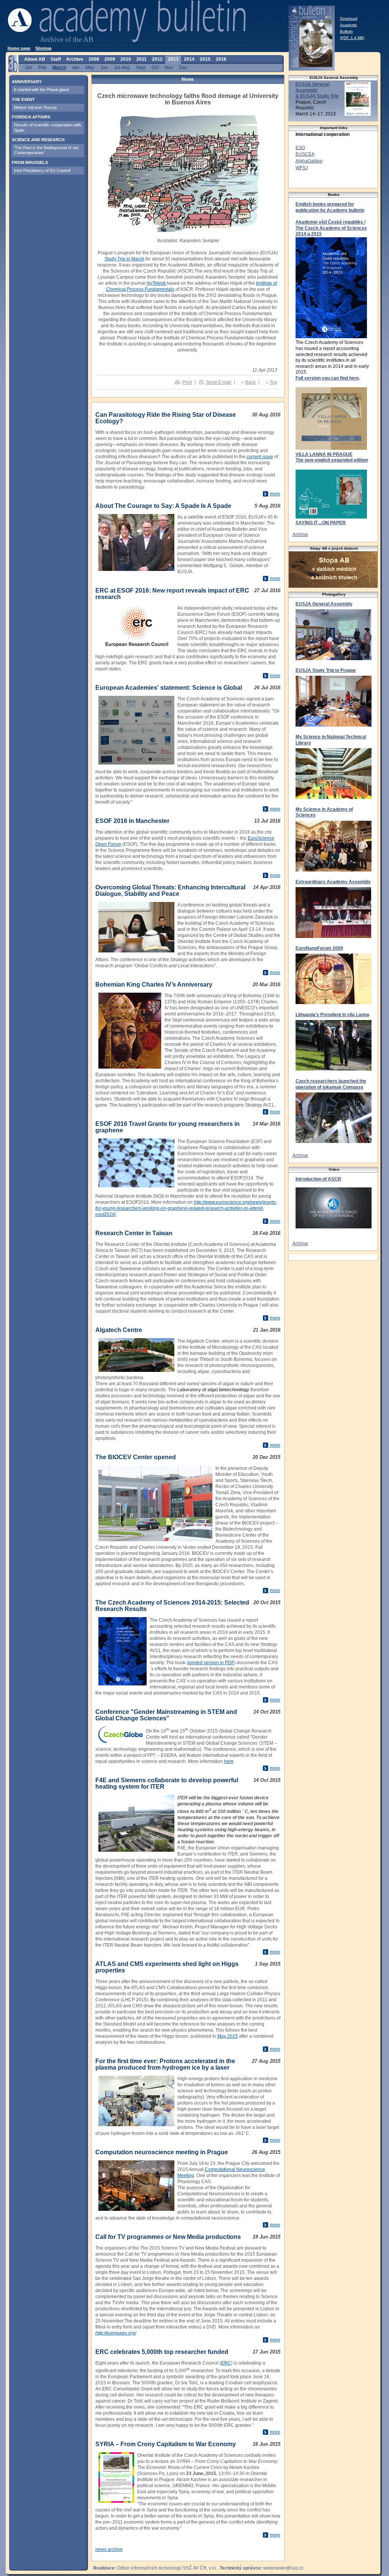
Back (251, 382)
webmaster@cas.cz (283, 2568)
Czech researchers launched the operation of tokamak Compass (331, 1084)
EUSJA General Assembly (324, 604)
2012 (157, 59)
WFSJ (302, 168)
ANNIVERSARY (27, 82)
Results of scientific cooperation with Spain (47, 127)
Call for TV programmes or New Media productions (168, 2237)
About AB (35, 59)
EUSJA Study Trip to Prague (326, 670)
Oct (155, 67)
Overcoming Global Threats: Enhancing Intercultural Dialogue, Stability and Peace (170, 891)
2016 (221, 59)
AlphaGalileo (309, 161)
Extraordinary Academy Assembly (333, 882)
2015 (205, 59)
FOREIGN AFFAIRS (31, 117)
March (59, 67)
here (229, 1761)
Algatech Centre (119, 1330)
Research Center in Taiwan (134, 1233)
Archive (300, 534)
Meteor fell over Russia (35, 107)
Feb (42, 67)
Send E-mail (219, 382)
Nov (169, 67)
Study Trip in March (124, 259)
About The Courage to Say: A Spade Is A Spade (163, 506)
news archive (109, 2549)
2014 (189, 59)
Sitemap (43, 48)
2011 (142, 59)
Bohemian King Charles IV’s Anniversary (154, 985)
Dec (183, 67)
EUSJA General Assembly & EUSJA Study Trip (317, 90)
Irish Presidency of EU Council (42, 170)
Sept (141, 67)
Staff (56, 59)
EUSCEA (305, 154)
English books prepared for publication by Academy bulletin (330, 207)
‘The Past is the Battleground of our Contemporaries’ (46, 150)
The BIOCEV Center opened (136, 1457)
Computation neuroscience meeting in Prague (162, 2152)
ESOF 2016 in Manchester (132, 821)
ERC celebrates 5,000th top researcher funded (162, 2352)
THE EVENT (23, 99)
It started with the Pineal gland (41, 90)
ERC (226, 2363)
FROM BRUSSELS (30, 162)
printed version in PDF (211, 1663)
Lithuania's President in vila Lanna (332, 1015)
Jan (28, 67)
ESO (300, 148)
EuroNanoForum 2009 (319, 948)
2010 (126, 59)
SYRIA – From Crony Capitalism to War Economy (166, 2444)
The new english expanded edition (332, 460)
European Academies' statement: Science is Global (169, 688)
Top (274, 382)
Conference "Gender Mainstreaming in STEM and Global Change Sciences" (166, 1715)
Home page (19, 48)
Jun (104, 67)
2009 (110, 59)
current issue (260, 457)
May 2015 (228, 2036)
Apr (76, 67)
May (90, 67)
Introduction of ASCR (318, 1179)
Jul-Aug (122, 67)
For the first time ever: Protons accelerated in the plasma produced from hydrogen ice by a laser (165, 2064)
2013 (173, 59)
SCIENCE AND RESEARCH (38, 140)
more (275, 494)
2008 (94, 59)
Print (187, 382)
